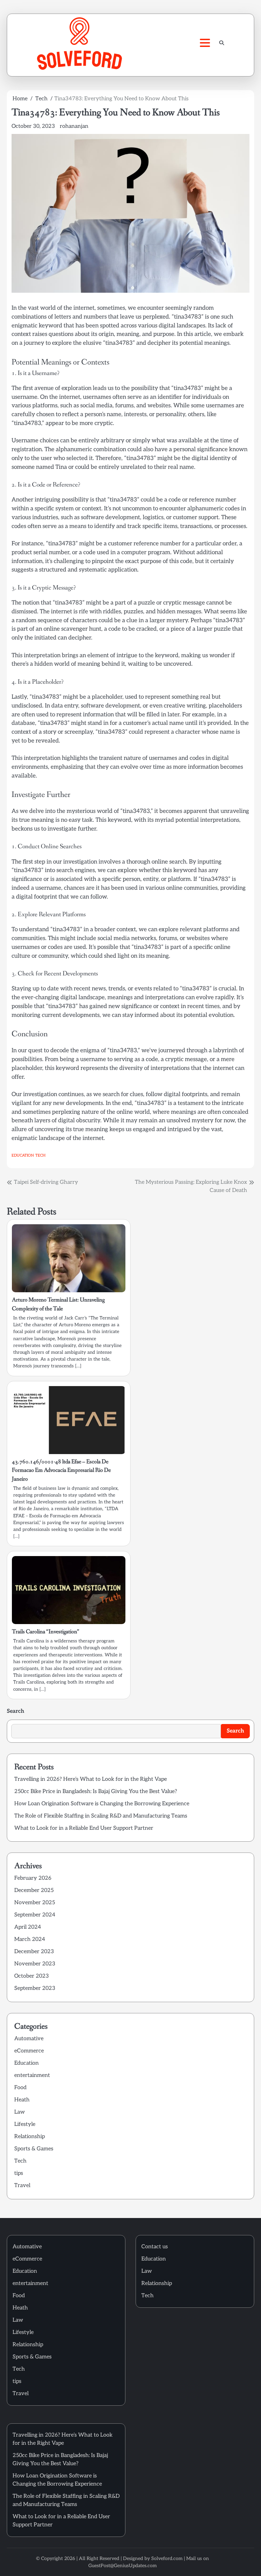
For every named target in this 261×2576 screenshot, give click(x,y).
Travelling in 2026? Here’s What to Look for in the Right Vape (91, 1779)
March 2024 (30, 1939)
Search (15, 1711)
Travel (22, 2186)
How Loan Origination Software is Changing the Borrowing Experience (102, 1804)
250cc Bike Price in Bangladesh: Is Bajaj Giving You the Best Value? (96, 1792)
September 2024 (35, 1915)
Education (23, 1155)
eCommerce (29, 2051)
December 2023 (34, 1952)
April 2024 (28, 1927)
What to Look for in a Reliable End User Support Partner (84, 1828)
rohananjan (74, 126)
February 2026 (33, 1878)
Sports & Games (34, 2149)
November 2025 (35, 1903)
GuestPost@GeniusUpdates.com (123, 2566)
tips (19, 2173)
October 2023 (32, 1976)
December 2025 (34, 1890)
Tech (40, 1155)
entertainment (32, 2075)
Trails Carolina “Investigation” (46, 1632)
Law (20, 2112)
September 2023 (35, 1988)
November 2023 (35, 1964)
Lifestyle (25, 2124)
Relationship (30, 2137)
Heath (22, 2100)
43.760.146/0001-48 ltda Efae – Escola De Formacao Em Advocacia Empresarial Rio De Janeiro (61, 1471)
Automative (29, 2039)
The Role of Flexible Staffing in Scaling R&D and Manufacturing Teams (101, 1816)
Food (20, 2088)
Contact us (155, 2247)
